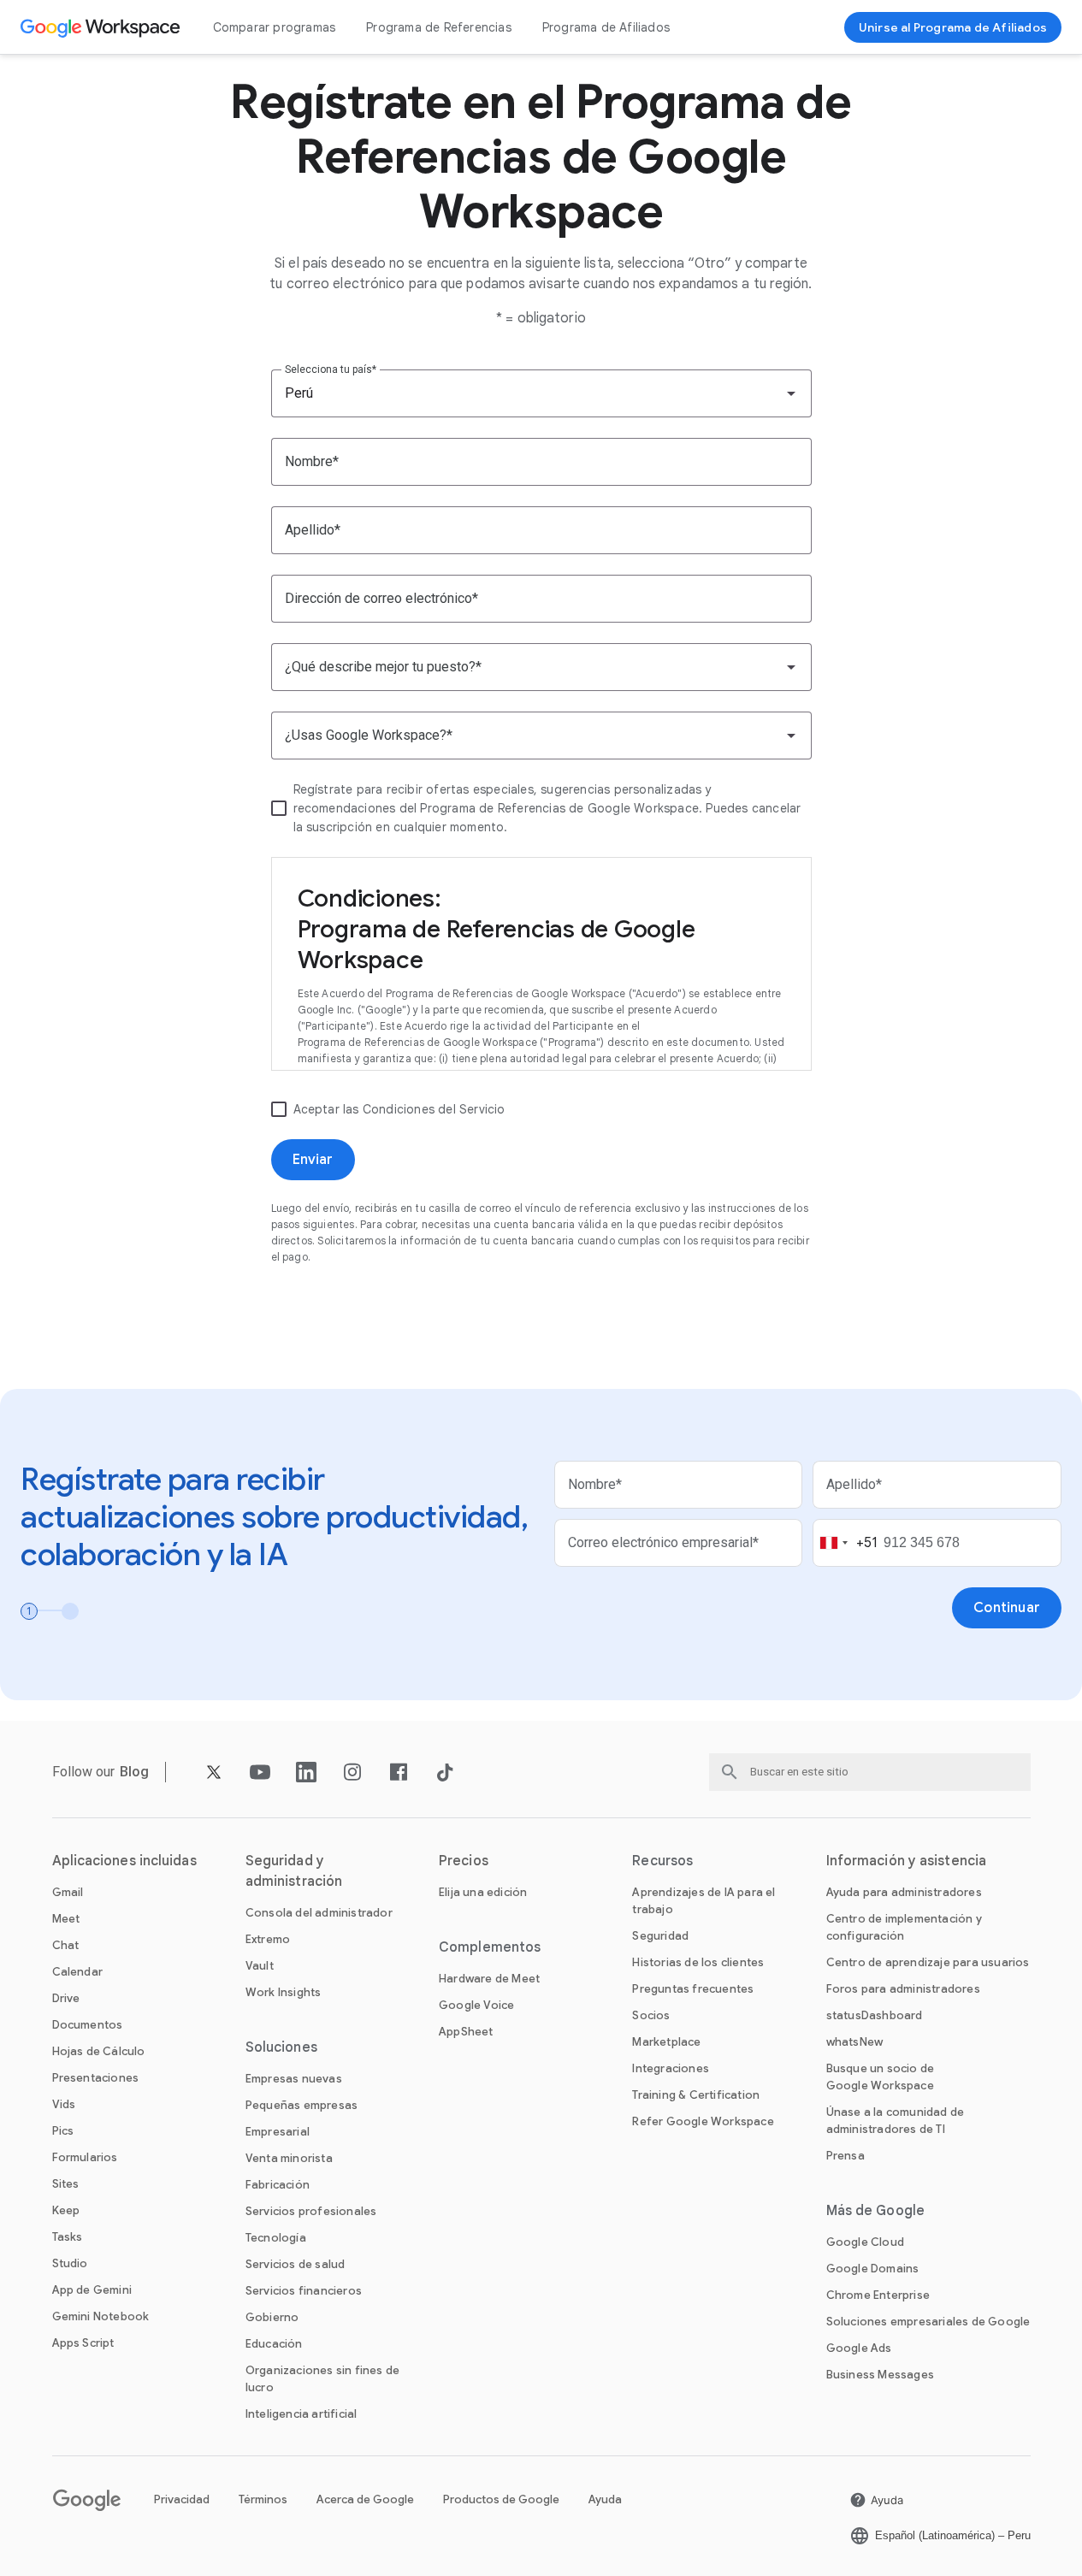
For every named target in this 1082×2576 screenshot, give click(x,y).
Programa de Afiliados (606, 27)
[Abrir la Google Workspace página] (102, 27)
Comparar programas (275, 27)
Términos (263, 2499)
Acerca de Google (365, 2499)
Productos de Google (501, 2499)
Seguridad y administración (294, 1871)
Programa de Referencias (439, 27)
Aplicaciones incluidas (124, 1861)
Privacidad (182, 2499)
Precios (464, 1861)
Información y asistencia (906, 1861)
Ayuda (605, 2499)
